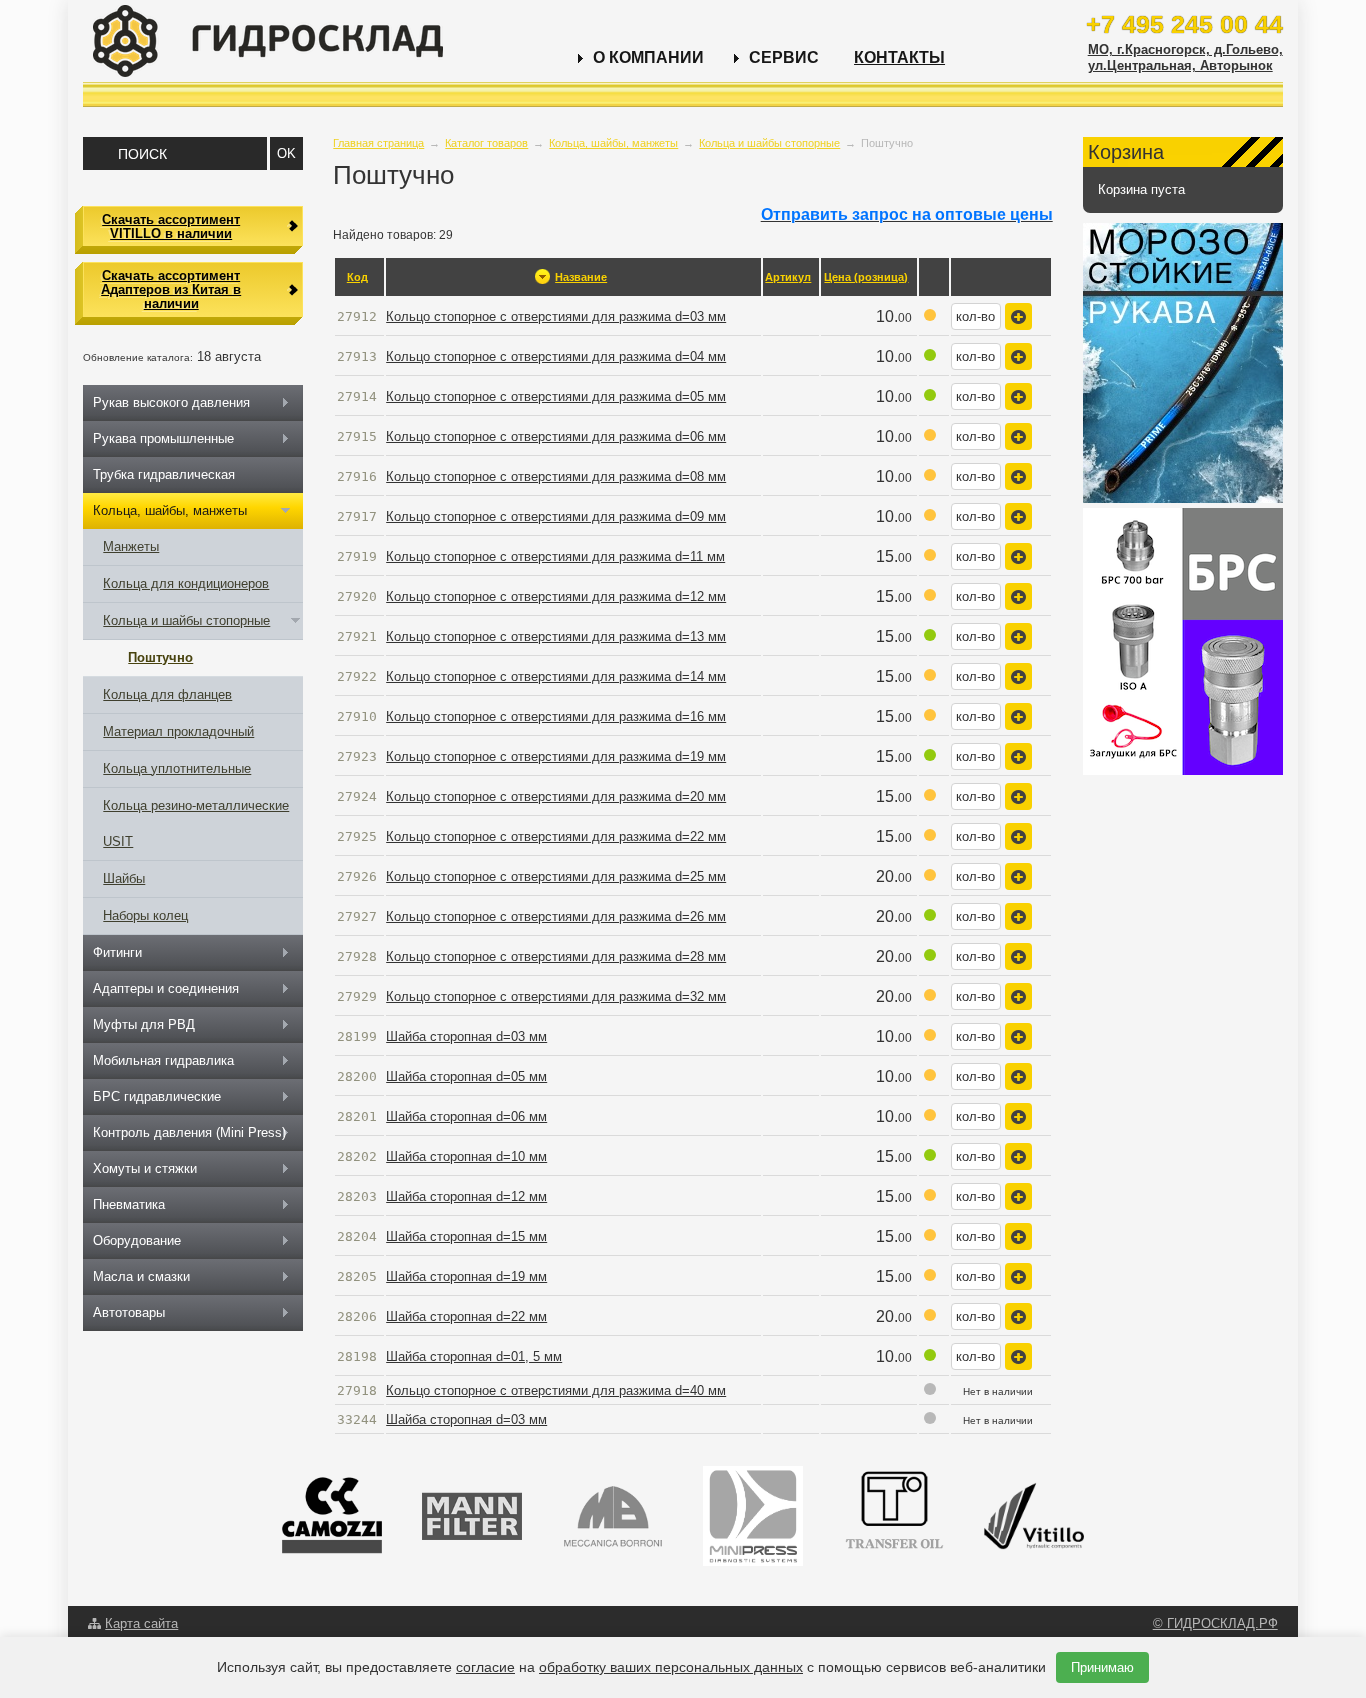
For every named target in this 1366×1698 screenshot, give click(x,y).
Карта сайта (141, 1623)
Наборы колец (145, 915)
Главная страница (378, 143)
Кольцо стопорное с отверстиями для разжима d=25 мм (556, 876)
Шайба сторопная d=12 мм (466, 1196)
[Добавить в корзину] (1018, 316)
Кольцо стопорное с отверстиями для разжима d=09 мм (556, 516)
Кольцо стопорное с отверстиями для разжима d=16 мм (556, 716)
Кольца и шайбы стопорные (769, 143)
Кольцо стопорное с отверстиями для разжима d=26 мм (556, 916)
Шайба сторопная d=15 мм (466, 1236)
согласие (485, 1667)
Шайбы (124, 878)
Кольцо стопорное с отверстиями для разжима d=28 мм (556, 956)
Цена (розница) (866, 277)
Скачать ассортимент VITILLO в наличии (171, 226)
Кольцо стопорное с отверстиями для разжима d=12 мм (556, 596)
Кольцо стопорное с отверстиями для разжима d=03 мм (556, 316)
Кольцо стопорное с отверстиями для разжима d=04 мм (556, 356)
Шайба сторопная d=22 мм (466, 1316)
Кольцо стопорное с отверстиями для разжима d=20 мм (556, 796)
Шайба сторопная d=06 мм (466, 1116)
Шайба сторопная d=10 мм (466, 1156)
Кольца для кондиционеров (186, 583)
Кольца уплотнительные (177, 768)
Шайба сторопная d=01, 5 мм (474, 1356)
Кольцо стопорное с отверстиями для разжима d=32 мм (556, 996)
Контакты (899, 57)
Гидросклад (268, 41)
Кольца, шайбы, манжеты (613, 143)
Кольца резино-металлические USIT (196, 823)
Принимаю (1102, 1667)
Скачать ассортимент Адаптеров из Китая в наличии (171, 290)
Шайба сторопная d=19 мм (466, 1276)
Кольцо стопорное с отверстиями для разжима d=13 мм (556, 636)
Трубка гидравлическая (164, 474)
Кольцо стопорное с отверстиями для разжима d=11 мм (555, 556)
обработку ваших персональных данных (671, 1667)
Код (357, 277)
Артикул (788, 277)
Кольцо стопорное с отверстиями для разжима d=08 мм (556, 476)
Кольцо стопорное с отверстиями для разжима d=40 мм (556, 1390)
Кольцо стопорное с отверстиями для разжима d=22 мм (556, 836)
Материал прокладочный (178, 731)
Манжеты (131, 546)
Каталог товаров (486, 143)
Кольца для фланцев (167, 694)
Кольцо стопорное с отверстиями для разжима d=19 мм (556, 756)
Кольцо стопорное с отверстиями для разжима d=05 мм (556, 396)
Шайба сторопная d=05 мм (466, 1076)
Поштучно (160, 657)
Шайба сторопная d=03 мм (466, 1036)
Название (581, 277)
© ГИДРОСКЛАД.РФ (1215, 1623)
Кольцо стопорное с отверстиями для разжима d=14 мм (556, 676)
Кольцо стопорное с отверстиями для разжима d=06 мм (556, 436)
